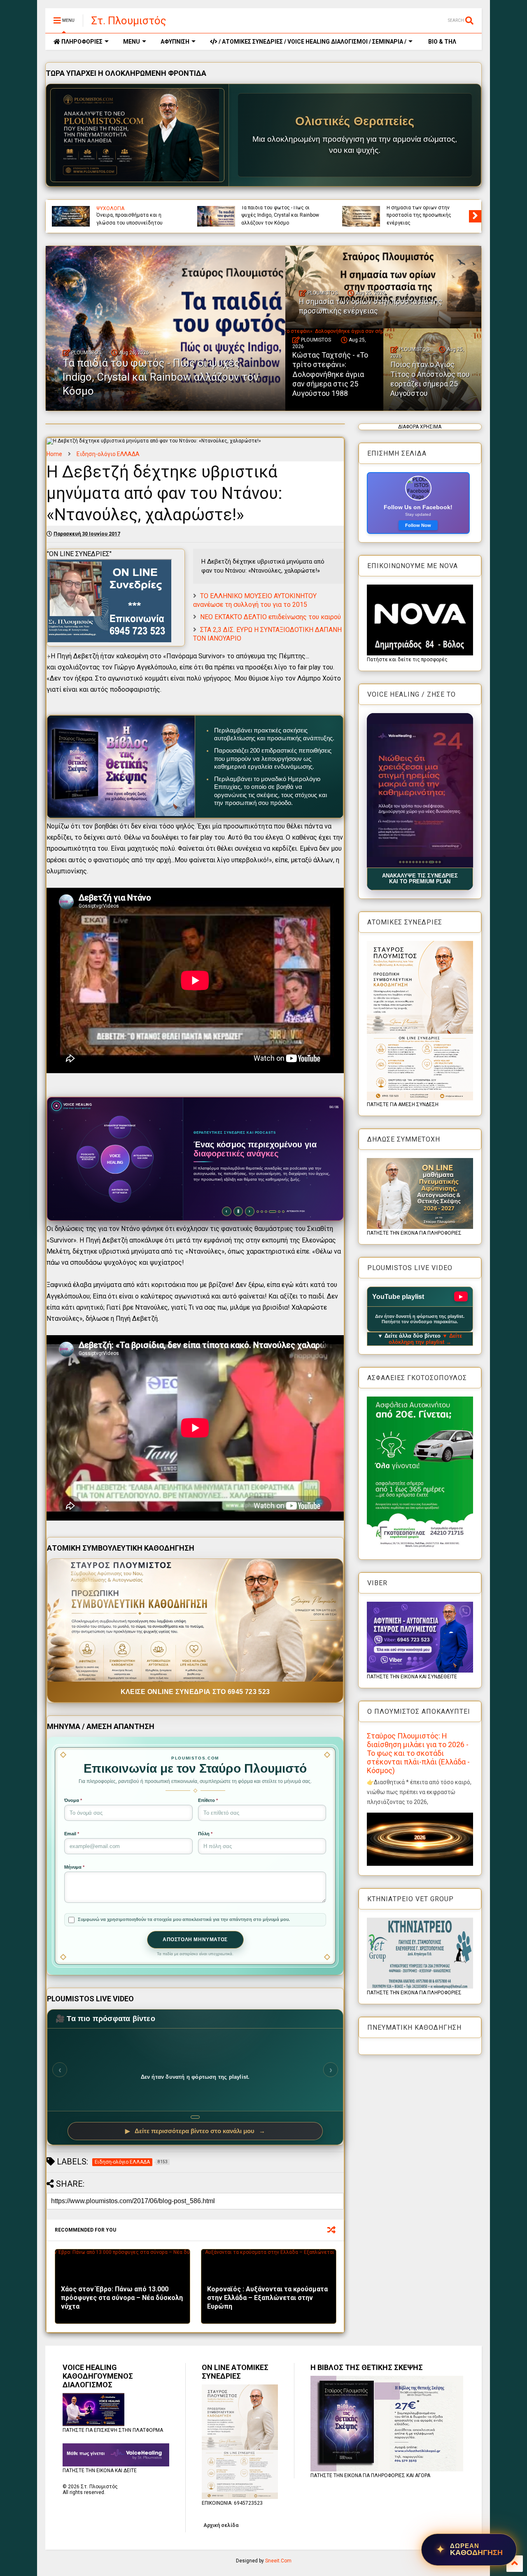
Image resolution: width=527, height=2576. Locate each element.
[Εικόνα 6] (416, 862)
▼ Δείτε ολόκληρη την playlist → (426, 1339)
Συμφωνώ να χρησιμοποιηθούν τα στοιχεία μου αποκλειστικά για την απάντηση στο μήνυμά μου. (184, 1919)
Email (72, 1834)
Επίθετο (208, 1800)
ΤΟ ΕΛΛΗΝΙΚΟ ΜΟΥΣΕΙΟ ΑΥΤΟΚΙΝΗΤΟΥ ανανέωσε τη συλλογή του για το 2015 (255, 600)
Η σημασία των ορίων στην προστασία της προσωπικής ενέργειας (371, 306)
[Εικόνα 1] (400, 862)
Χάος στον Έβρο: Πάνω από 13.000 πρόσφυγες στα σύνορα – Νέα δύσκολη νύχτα (122, 2298)
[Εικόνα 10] (430, 862)
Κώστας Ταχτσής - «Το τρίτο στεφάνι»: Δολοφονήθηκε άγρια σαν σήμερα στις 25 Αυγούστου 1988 (133, 212)
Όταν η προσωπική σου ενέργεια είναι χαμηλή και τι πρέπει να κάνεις (424, 215)
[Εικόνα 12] (438, 862)
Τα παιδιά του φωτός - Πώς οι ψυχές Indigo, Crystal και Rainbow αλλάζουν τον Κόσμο (161, 377)
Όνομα (73, 1800)
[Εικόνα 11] (433, 862)
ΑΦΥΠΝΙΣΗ (175, 42)
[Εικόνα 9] (426, 862)
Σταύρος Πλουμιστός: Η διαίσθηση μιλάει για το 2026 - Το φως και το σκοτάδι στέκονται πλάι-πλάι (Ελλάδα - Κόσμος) (418, 1753)
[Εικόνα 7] (420, 862)
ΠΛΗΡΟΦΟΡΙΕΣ (81, 42)
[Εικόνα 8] (423, 862)
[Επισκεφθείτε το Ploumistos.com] (138, 135)
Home (54, 454)
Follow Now (418, 525)
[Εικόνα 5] (413, 862)
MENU (132, 42)
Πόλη (205, 1834)
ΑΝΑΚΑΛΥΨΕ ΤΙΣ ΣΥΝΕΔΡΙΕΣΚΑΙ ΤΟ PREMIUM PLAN (420, 879)
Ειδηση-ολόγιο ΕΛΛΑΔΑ (108, 454)
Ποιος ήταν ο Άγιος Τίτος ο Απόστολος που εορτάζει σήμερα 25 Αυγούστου (280, 215)
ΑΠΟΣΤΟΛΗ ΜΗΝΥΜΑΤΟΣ (195, 1940)
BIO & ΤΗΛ (442, 42)
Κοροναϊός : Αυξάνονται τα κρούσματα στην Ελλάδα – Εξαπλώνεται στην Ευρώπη (267, 2298)
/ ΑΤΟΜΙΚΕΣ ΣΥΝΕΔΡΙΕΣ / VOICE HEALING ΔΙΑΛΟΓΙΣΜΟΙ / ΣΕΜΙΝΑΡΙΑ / (312, 42)
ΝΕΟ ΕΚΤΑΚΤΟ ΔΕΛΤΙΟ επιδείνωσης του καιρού (270, 617)
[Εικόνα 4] (410, 862)
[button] (420, 790)
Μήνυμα (74, 1867)
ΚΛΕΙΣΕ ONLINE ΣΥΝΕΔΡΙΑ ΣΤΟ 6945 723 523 (195, 1692)
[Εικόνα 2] (403, 862)
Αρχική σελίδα (221, 2525)
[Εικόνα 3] (407, 862)
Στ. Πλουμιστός (129, 21)
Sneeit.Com (278, 2561)
